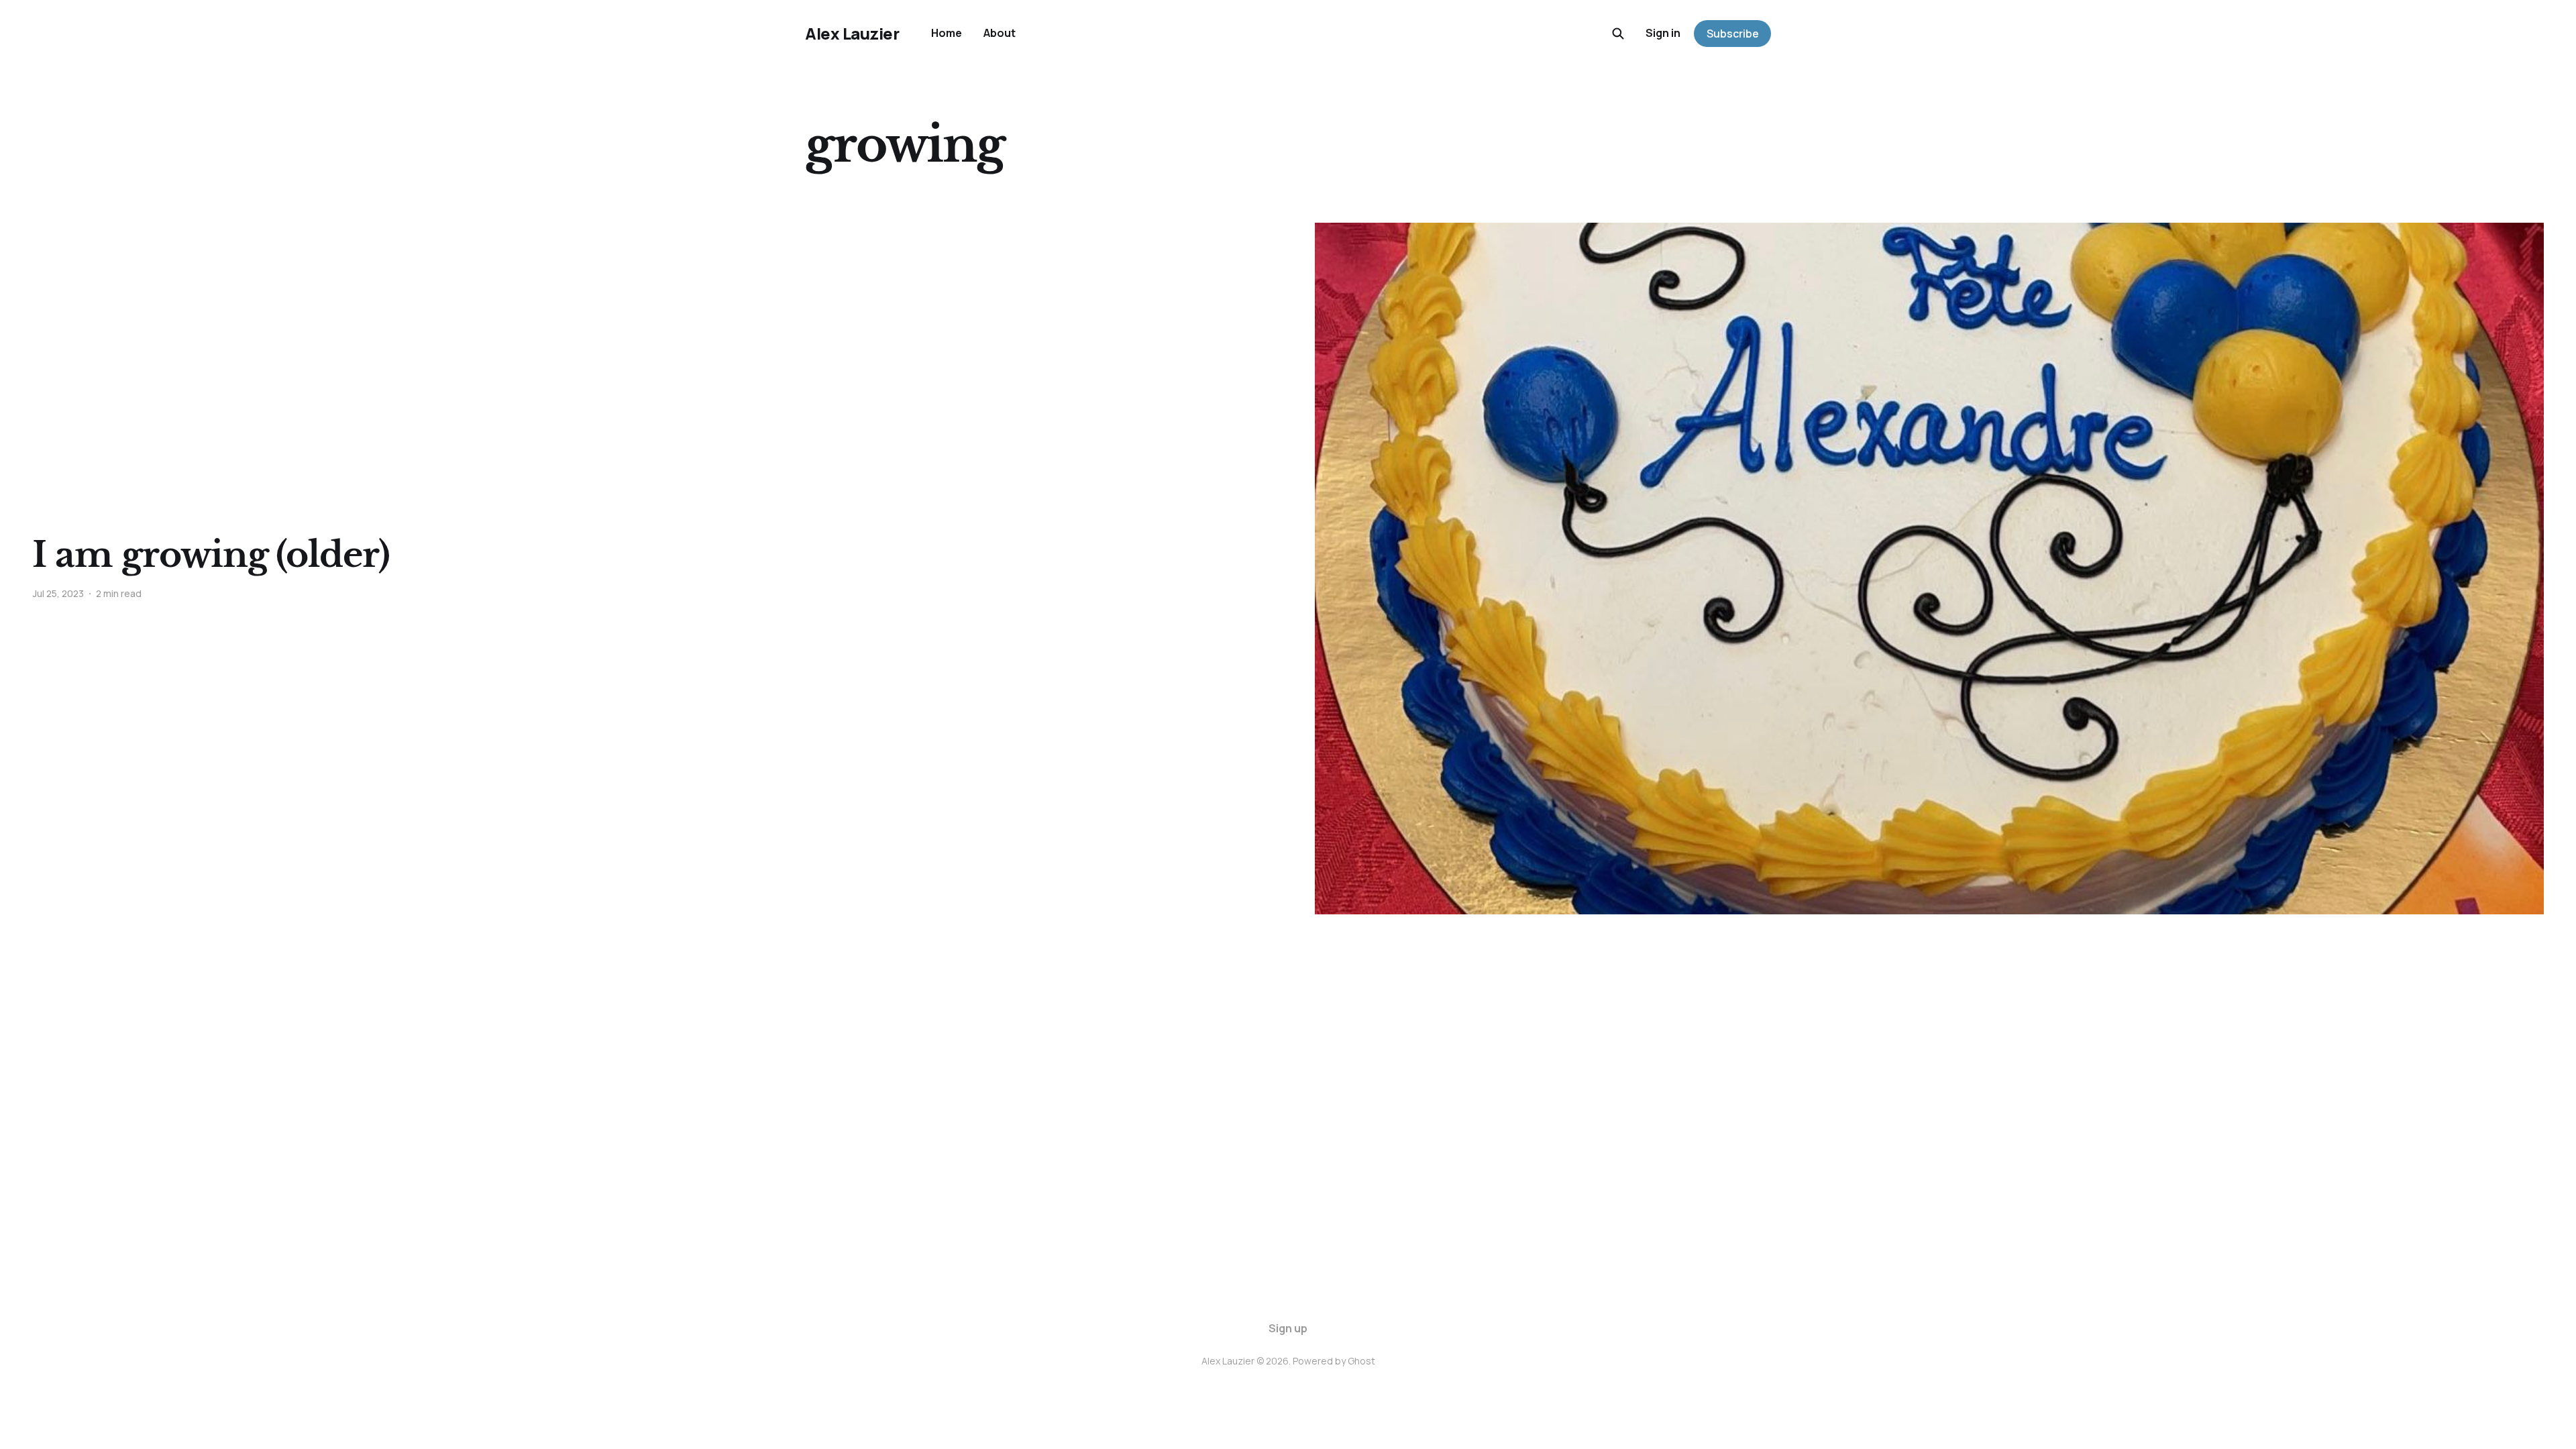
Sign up (1288, 1328)
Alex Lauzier (852, 34)
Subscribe (1733, 34)
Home (947, 33)
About (1000, 33)
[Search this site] (1618, 34)
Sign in (1663, 33)
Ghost (1361, 1361)
